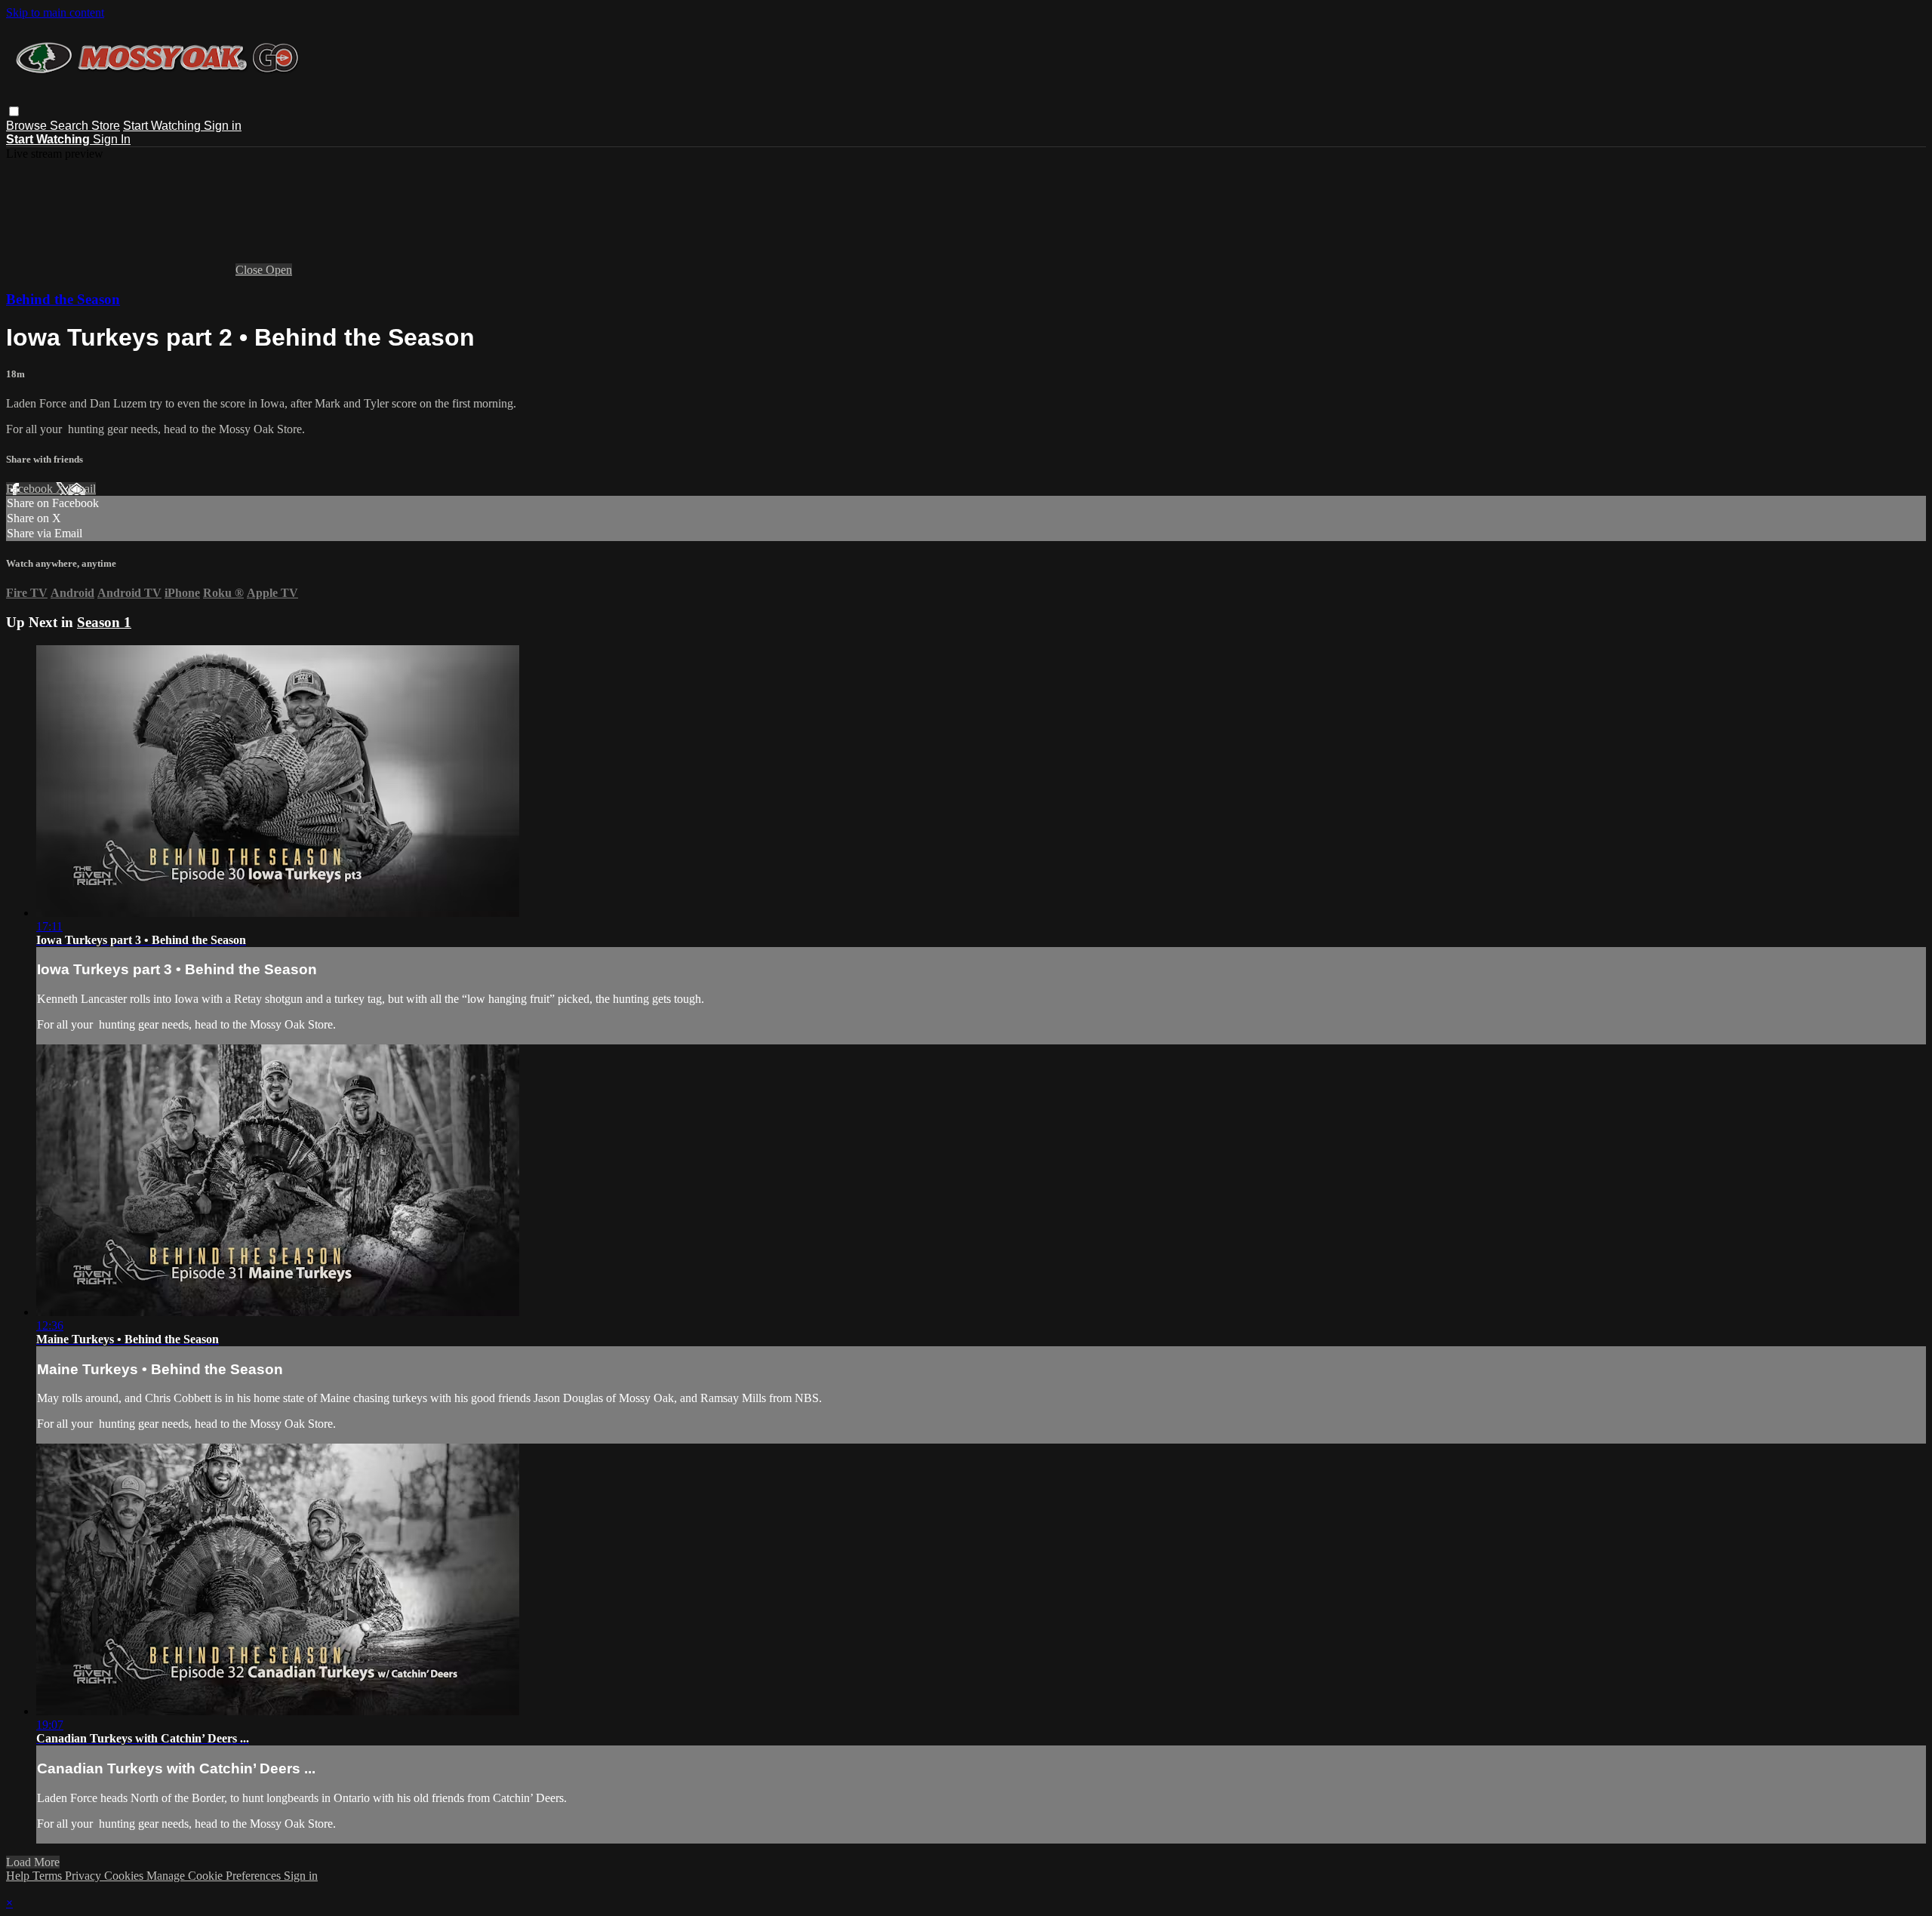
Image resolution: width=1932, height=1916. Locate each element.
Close (251, 270)
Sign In (112, 139)
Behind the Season (63, 299)
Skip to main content (55, 12)
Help (19, 1876)
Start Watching (163, 126)
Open (279, 270)
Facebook (31, 489)
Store (106, 126)
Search (71, 126)
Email (82, 489)
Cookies (125, 1876)
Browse (28, 126)
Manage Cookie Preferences (215, 1876)
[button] (14, 111)
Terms (49, 1876)
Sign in (223, 126)
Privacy (85, 1876)
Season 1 (104, 622)
